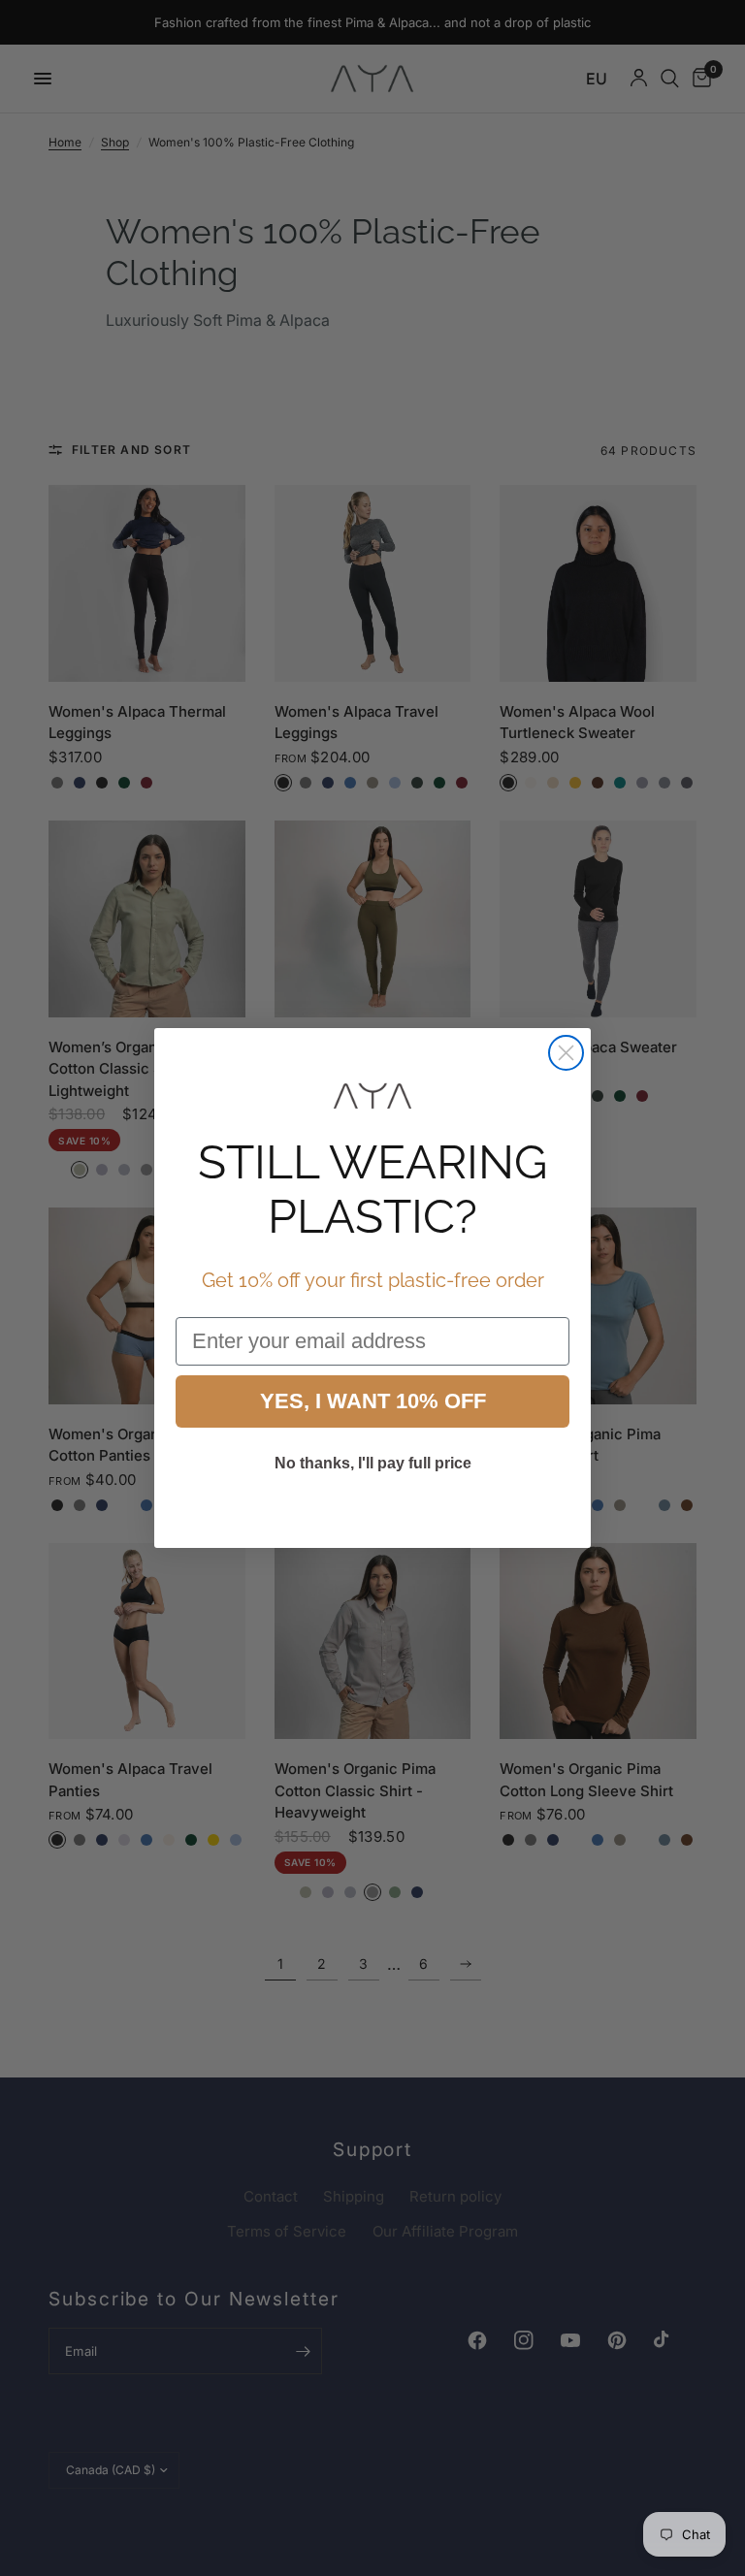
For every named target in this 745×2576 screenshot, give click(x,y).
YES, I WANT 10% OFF (373, 1401)
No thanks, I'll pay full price (373, 1463)
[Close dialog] (566, 1053)
